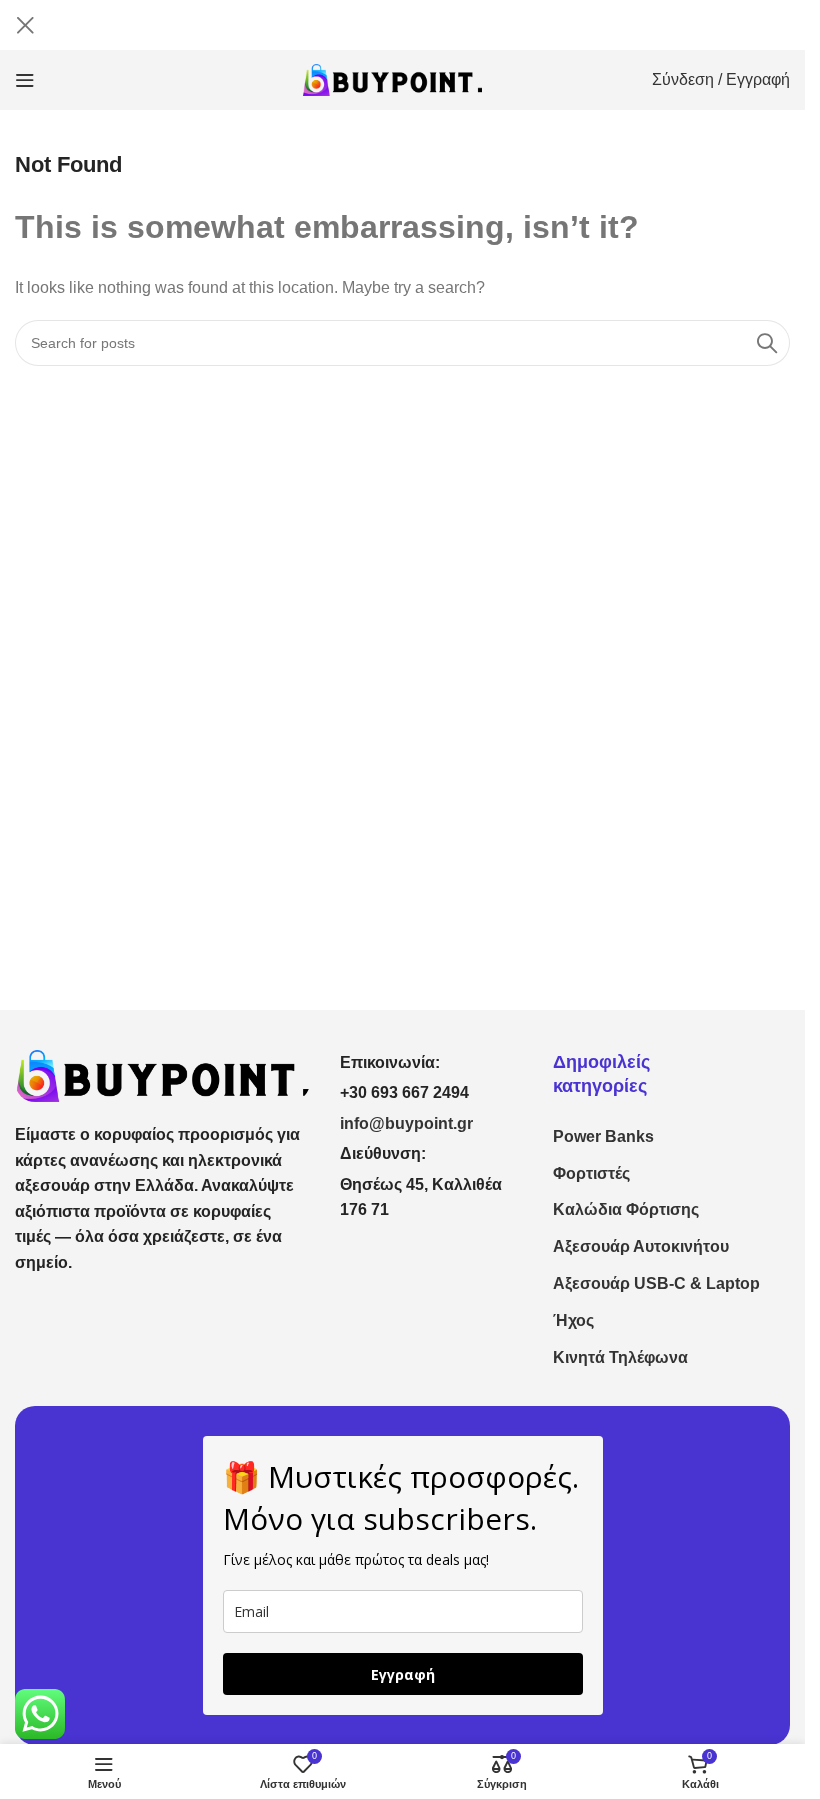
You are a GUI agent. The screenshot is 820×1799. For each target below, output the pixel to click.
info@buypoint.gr (406, 1123)
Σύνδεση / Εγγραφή (721, 79)
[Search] (767, 343)
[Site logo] (393, 78)
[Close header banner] (25, 25)
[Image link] (162, 1074)
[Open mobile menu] (25, 80)
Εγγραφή (403, 1674)
